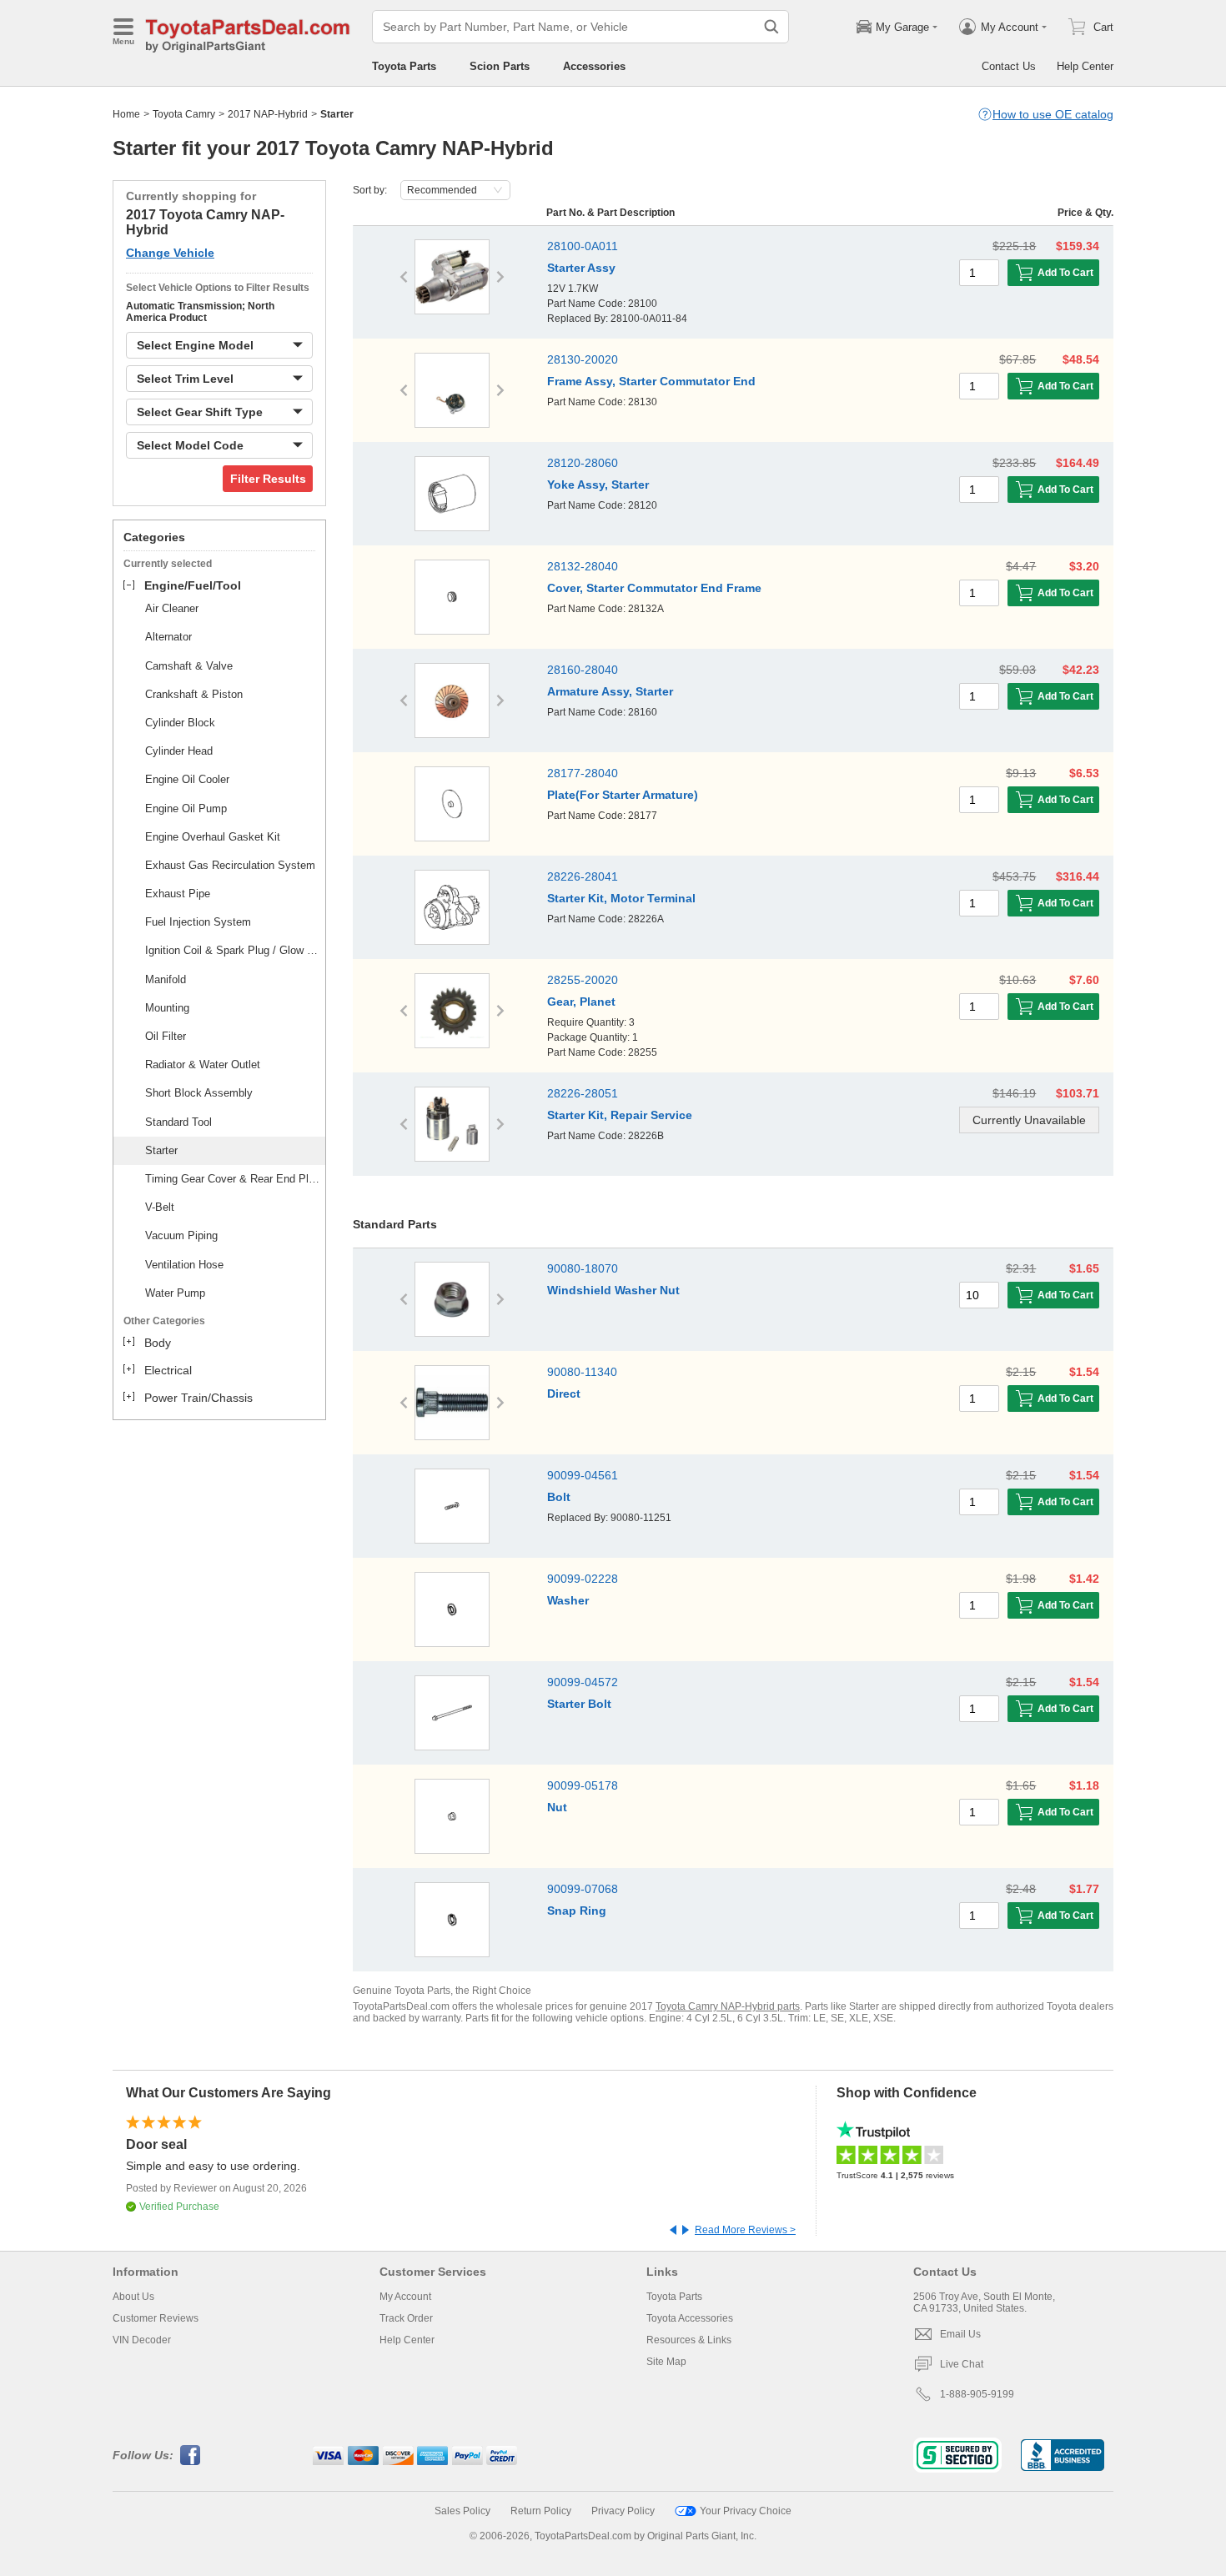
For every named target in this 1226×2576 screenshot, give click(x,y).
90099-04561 (583, 1475)
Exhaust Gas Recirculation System (230, 865)
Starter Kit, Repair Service (620, 1115)
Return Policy (541, 2511)
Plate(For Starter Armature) (623, 795)
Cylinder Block (180, 723)
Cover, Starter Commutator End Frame (654, 588)
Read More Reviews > (745, 2230)
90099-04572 (583, 1682)
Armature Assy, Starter (610, 691)
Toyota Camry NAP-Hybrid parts (728, 2006)
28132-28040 (583, 566)
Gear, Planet (581, 1002)
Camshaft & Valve (189, 666)
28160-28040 (583, 670)
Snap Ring (577, 1911)
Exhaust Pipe (178, 894)
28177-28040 (583, 773)
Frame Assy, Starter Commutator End (651, 381)
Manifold (166, 979)
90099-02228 (583, 1579)
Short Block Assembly (199, 1093)
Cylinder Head (179, 751)
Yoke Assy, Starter (598, 485)
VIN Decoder (142, 2340)
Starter (161, 1150)
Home (126, 114)
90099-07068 (583, 1889)
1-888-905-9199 (977, 2394)
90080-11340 (582, 1372)
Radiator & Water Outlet (203, 1065)
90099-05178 (583, 1785)
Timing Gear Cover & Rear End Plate (233, 1179)
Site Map (666, 2362)
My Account (405, 2297)
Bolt (559, 1497)
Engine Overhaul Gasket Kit (213, 837)
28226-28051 (583, 1093)
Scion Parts (500, 66)
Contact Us (1009, 66)
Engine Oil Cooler (187, 779)
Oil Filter (166, 1036)
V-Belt (160, 1207)
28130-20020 (583, 359)
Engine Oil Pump (186, 808)
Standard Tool (178, 1122)
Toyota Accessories (690, 2318)
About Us (133, 2297)
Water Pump (175, 1293)
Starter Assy (581, 268)
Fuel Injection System (198, 922)
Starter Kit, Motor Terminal (621, 898)
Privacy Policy (623, 2511)
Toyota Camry (184, 114)
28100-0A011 (583, 246)
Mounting (167, 1008)
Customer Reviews (156, 2318)
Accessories (594, 66)
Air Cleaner (172, 608)
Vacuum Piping (181, 1235)
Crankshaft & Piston (194, 694)
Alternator (168, 637)
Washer (568, 1600)
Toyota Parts (404, 66)
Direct (564, 1393)
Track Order (406, 2318)
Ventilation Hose (184, 1265)
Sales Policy (462, 2511)
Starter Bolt (579, 1704)
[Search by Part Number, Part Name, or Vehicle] (771, 27)
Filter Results (268, 479)
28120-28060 (583, 463)
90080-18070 (583, 1268)
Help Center (1085, 66)
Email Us (960, 2334)
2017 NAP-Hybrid (268, 114)
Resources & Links (689, 2340)
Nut (557, 1807)
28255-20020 (583, 980)
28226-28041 (583, 876)
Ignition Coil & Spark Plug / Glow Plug (233, 950)
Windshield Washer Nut (613, 1290)
